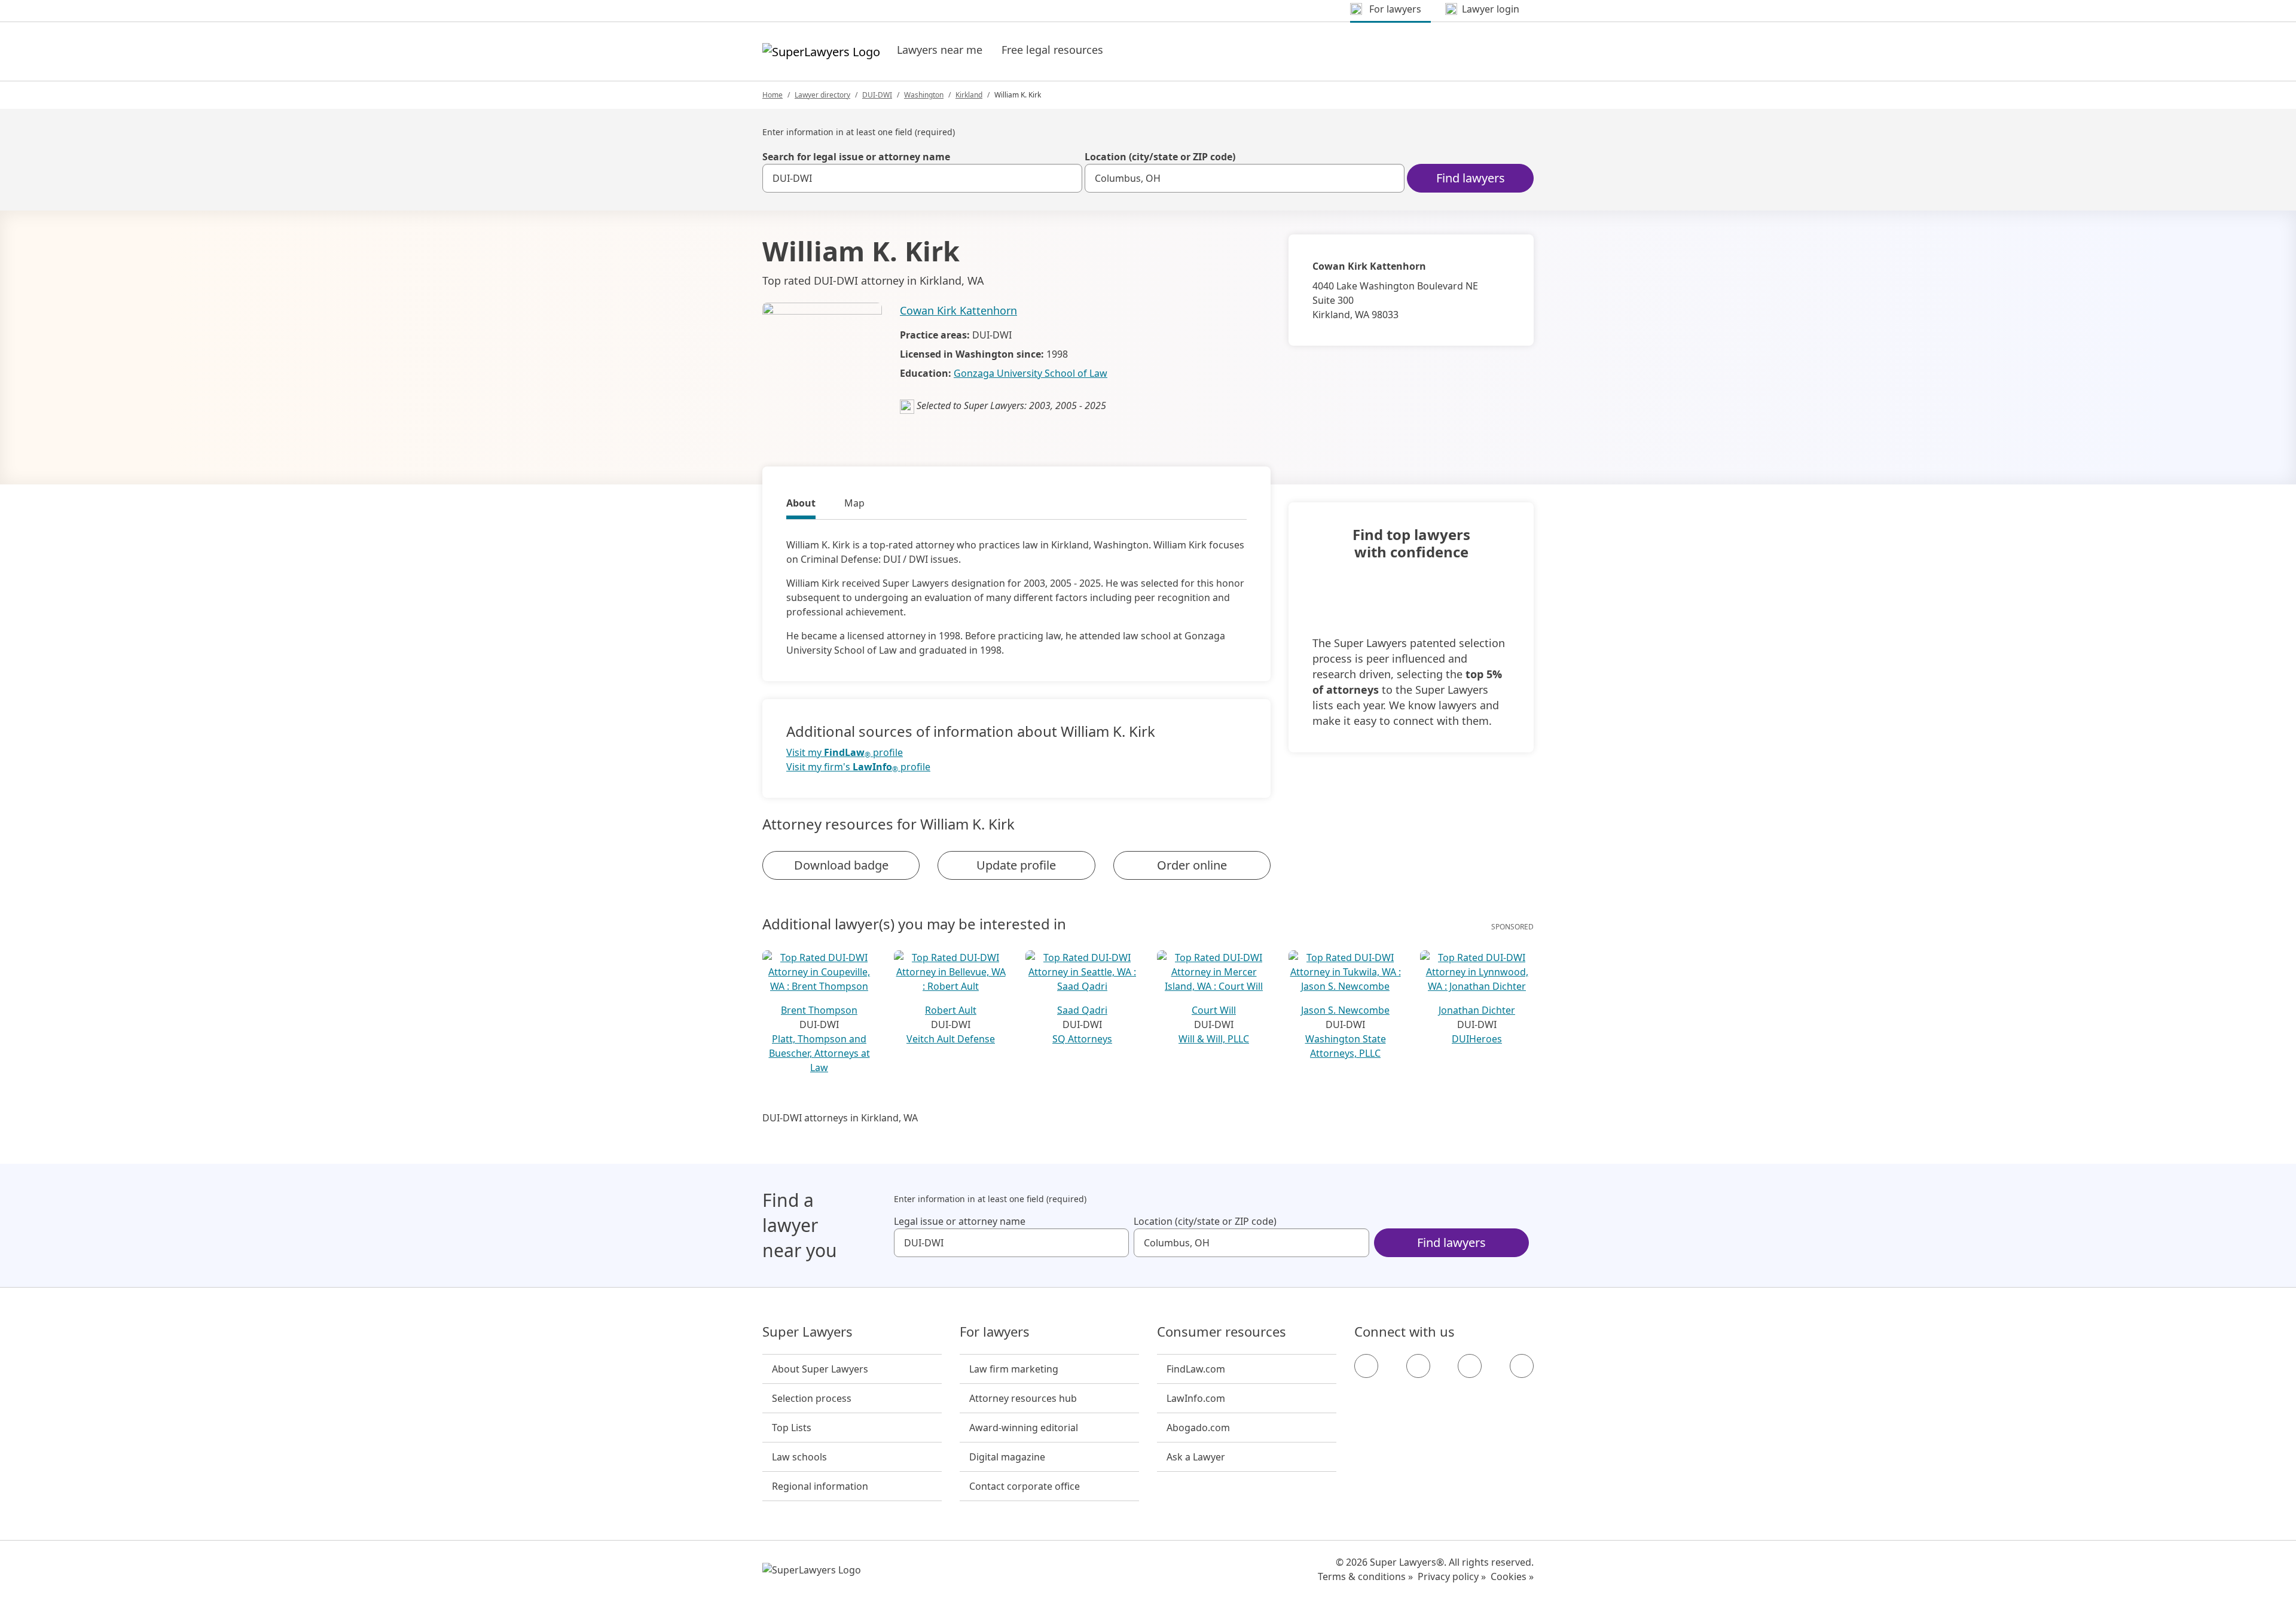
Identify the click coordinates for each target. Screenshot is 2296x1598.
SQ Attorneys (1082, 1039)
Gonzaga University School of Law (1031, 373)
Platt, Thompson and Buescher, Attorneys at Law (819, 1053)
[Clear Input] (1068, 178)
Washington (924, 95)
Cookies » (1512, 1576)
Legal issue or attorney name (960, 1221)
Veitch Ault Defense (951, 1039)
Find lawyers (1471, 178)
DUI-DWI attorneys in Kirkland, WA (840, 1118)
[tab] (801, 505)
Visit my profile (845, 753)
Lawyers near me (940, 50)
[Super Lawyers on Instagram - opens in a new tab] (1418, 1366)
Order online (1192, 865)
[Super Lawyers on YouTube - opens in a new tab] (1470, 1366)
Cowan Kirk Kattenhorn (958, 310)
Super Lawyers (807, 1332)
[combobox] (922, 178)
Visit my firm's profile (858, 767)
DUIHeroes (1477, 1039)
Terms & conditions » (1365, 1576)
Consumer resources (1222, 1332)
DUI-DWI (877, 95)
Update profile (1016, 865)
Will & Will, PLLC (1214, 1039)
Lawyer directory (822, 95)
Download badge (841, 865)
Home (773, 95)
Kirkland (969, 95)
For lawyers (995, 1332)
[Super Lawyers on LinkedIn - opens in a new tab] (1522, 1366)
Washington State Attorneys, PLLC (1346, 1046)
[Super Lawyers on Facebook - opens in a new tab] (1366, 1366)
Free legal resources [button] (1052, 50)
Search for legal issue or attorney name (856, 157)
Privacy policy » (1452, 1576)
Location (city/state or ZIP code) (1160, 157)
